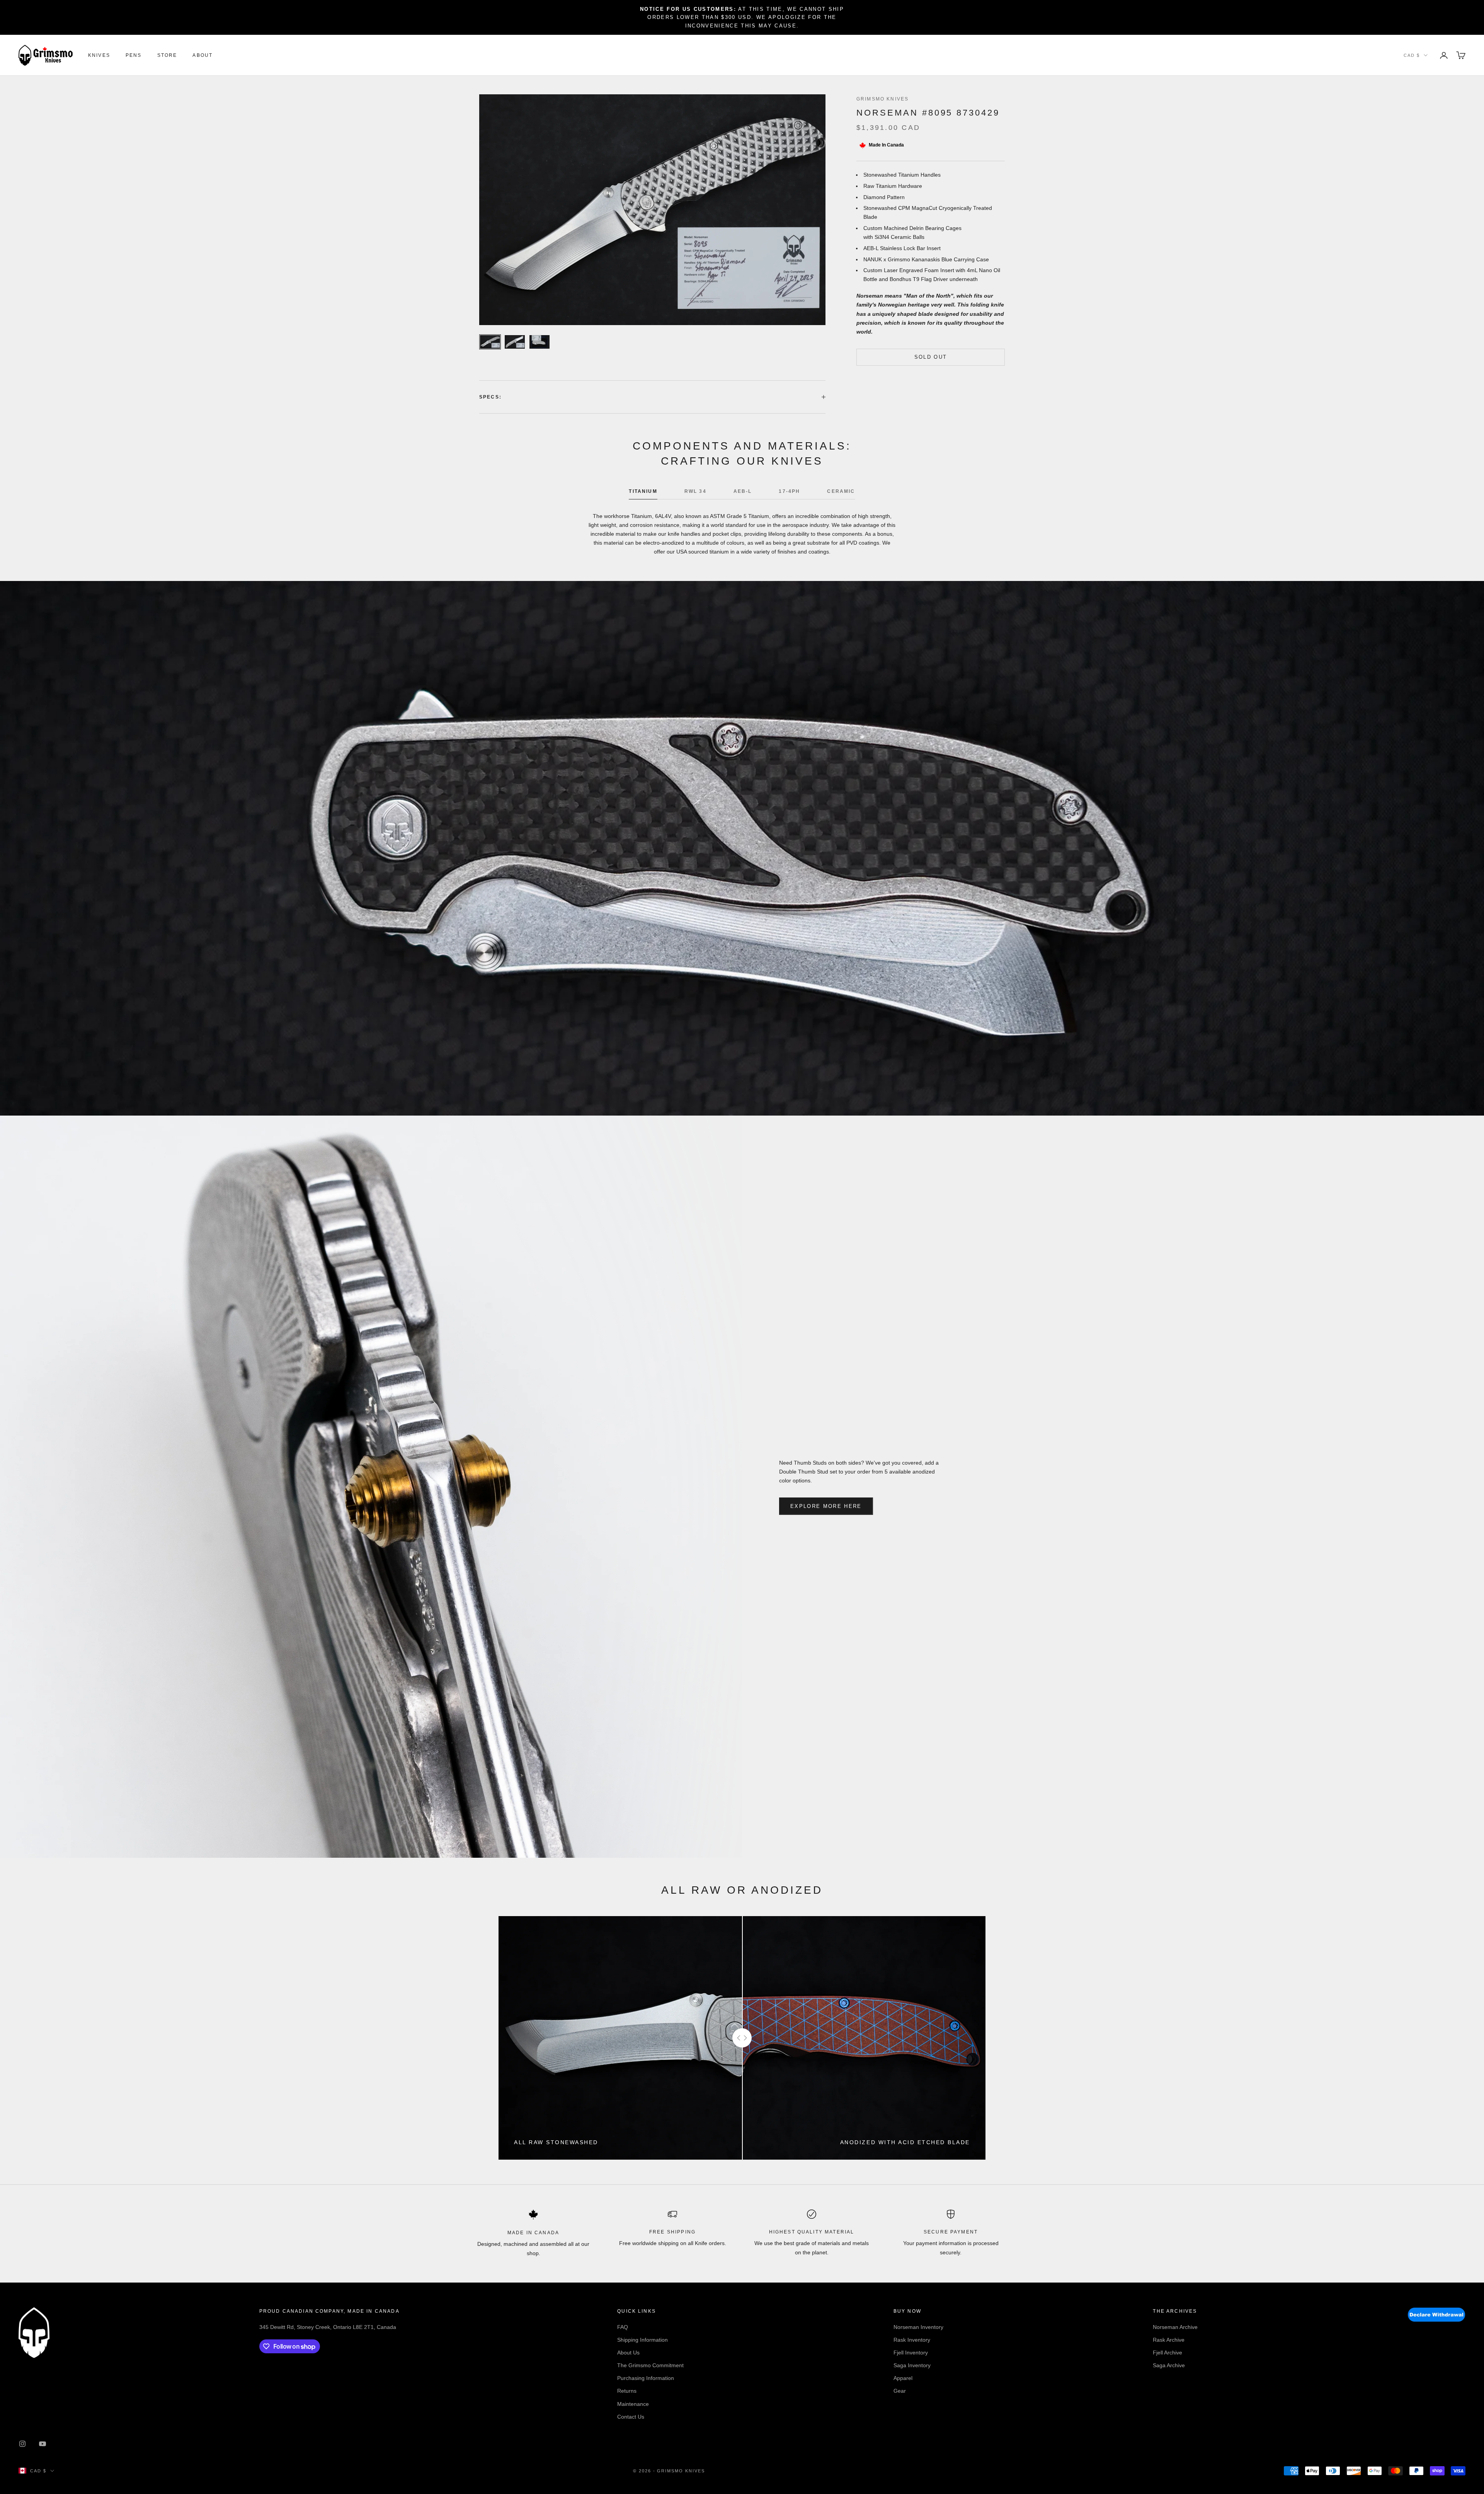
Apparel (903, 2378)
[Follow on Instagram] (22, 2444)
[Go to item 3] (539, 342)
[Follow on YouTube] (43, 2444)
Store (167, 55)
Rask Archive (1169, 2340)
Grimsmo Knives (882, 99)
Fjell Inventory (911, 2353)
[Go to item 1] (490, 342)
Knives (99, 55)
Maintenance (633, 2404)
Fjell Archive (1167, 2353)
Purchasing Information (646, 2378)
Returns (627, 2391)
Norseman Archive (1175, 2327)
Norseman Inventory (918, 2327)
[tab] (643, 493)
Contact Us (631, 2417)
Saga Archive (1169, 2365)
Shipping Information (642, 2340)
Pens (134, 55)
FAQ (623, 2327)
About (203, 55)
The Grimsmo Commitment (650, 2365)
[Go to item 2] (515, 342)
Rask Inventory (912, 2340)
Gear (900, 2391)
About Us (628, 2353)
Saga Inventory (912, 2365)
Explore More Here (826, 1506)
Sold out (931, 357)
